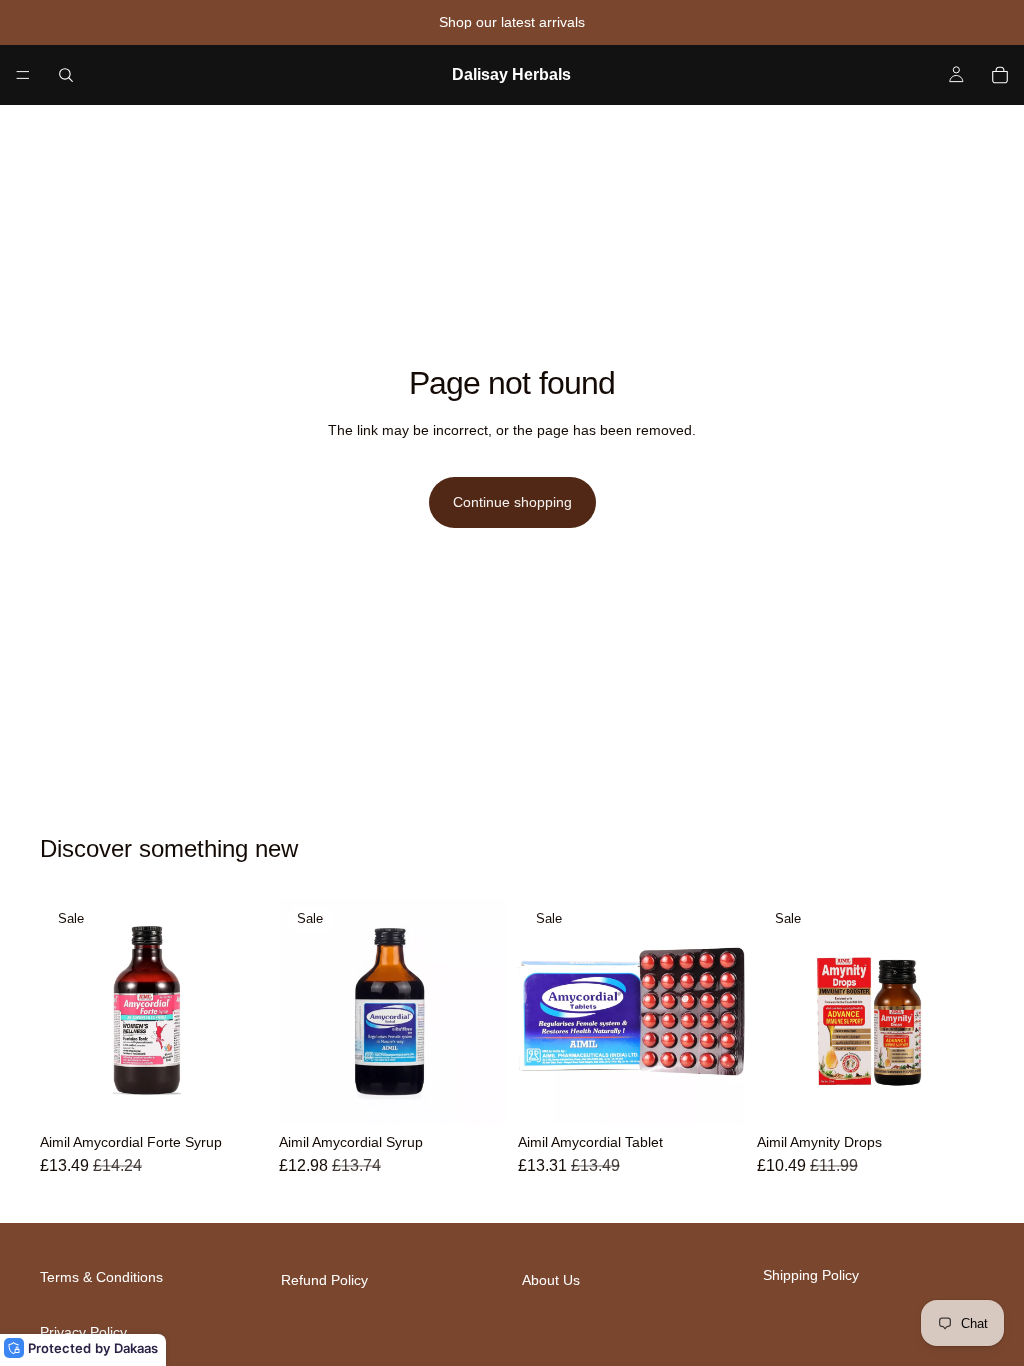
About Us (551, 1280)
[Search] (66, 75)
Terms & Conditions (101, 1277)
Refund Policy (324, 1280)
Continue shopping (512, 502)
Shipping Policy (811, 1275)
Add (253, 1094)
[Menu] (23, 75)
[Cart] (1000, 75)
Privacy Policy (83, 1331)
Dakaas (136, 1348)
